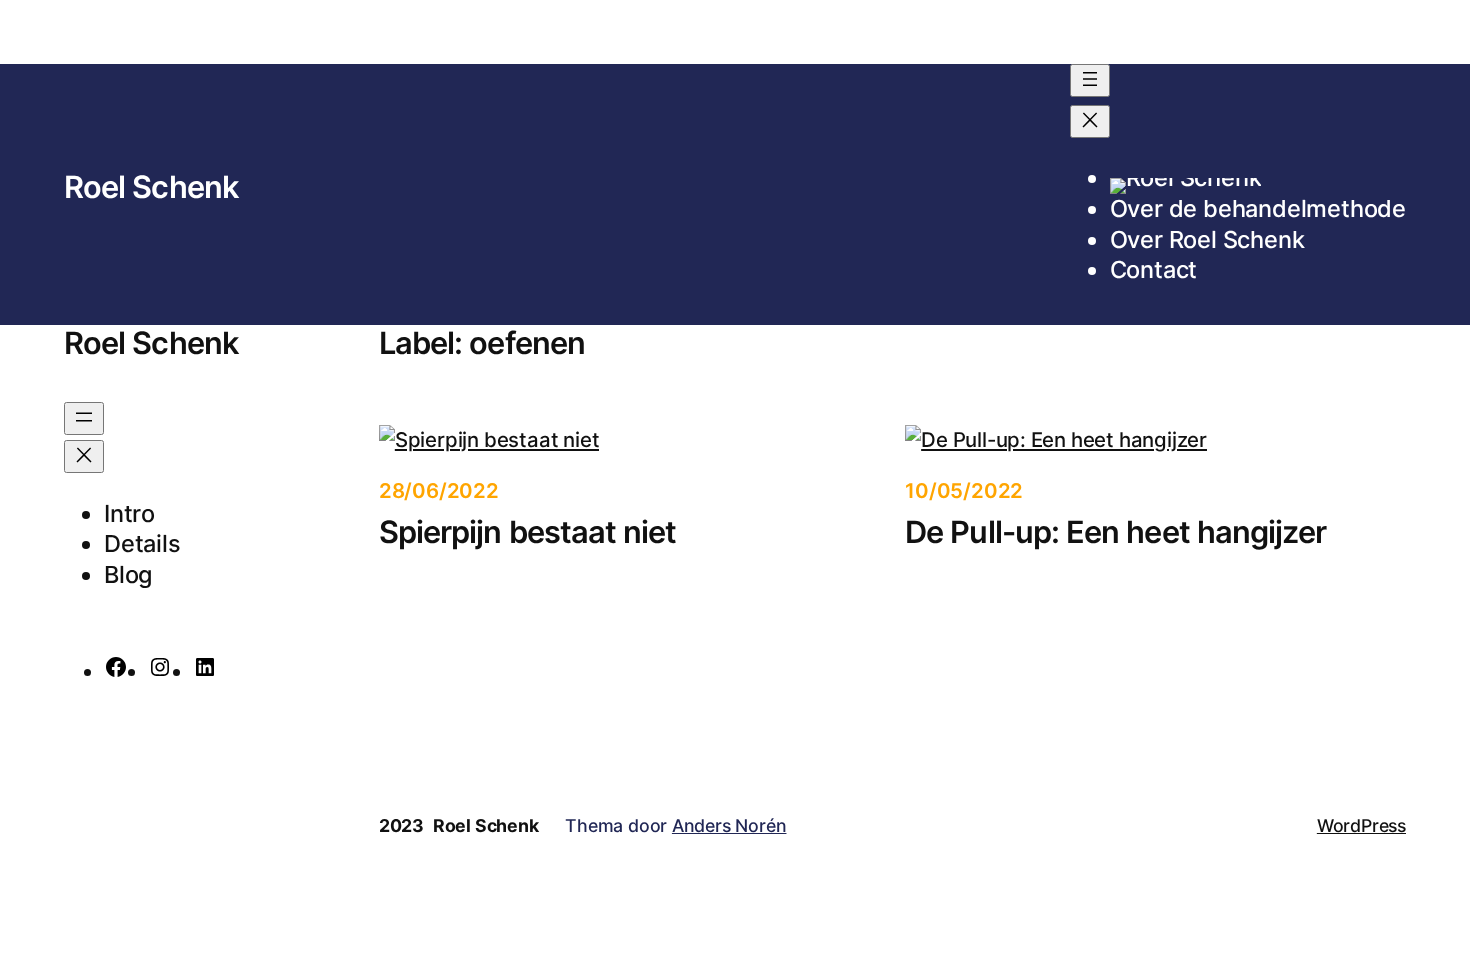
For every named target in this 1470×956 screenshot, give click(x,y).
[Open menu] (1090, 80)
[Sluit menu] (1090, 121)
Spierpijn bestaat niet (528, 531)
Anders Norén (729, 825)
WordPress (1361, 825)
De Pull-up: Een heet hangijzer (1115, 531)
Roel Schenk (151, 186)
